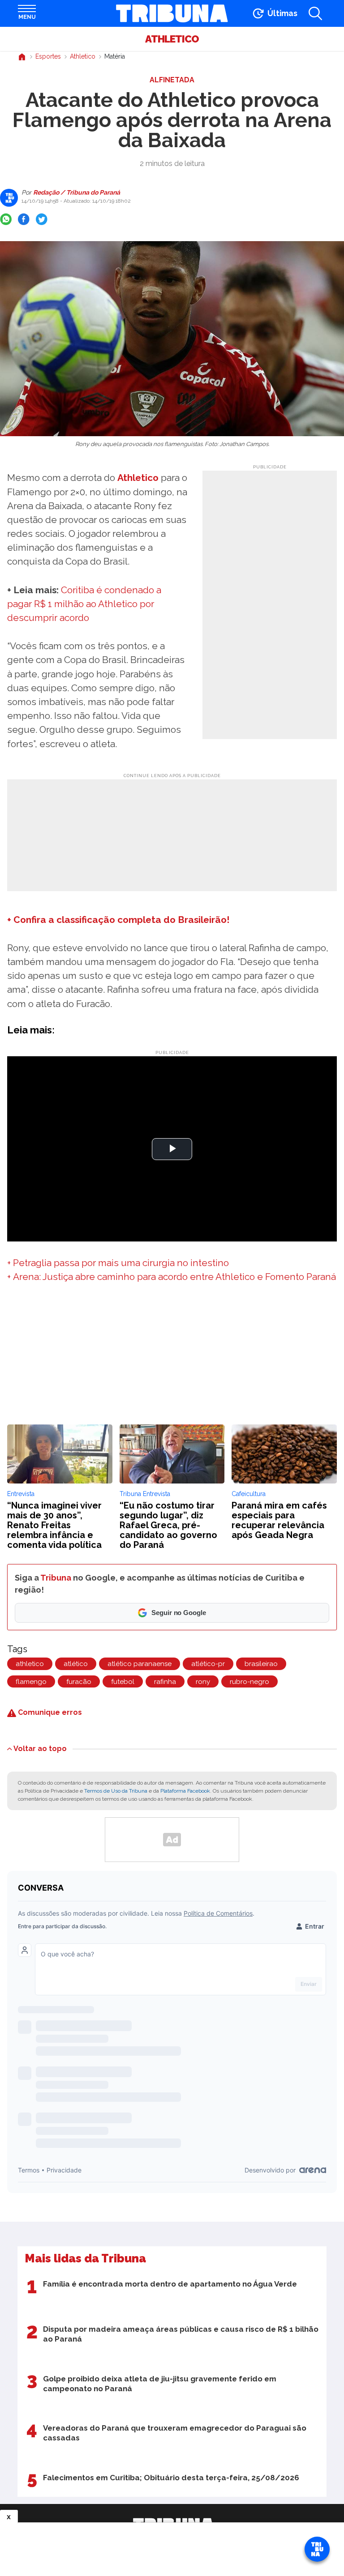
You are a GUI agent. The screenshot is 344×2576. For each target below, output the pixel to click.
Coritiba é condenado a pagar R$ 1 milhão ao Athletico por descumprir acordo (84, 604)
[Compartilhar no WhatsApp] (6, 219)
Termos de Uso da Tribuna (116, 1791)
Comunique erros (49, 1712)
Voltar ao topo (40, 1748)
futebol (123, 1682)
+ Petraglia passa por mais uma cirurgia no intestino (118, 1263)
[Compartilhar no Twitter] (42, 219)
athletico (30, 1664)
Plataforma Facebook (185, 1791)
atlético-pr (208, 1664)
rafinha (165, 1682)
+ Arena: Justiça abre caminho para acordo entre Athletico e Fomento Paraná (172, 1277)
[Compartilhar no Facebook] (24, 219)
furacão (79, 1682)
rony (203, 1682)
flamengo (31, 1682)
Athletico (172, 39)
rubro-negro (249, 1682)
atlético (76, 1664)
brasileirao (261, 1664)
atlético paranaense (140, 1664)
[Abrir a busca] (315, 13)
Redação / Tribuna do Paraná (76, 192)
